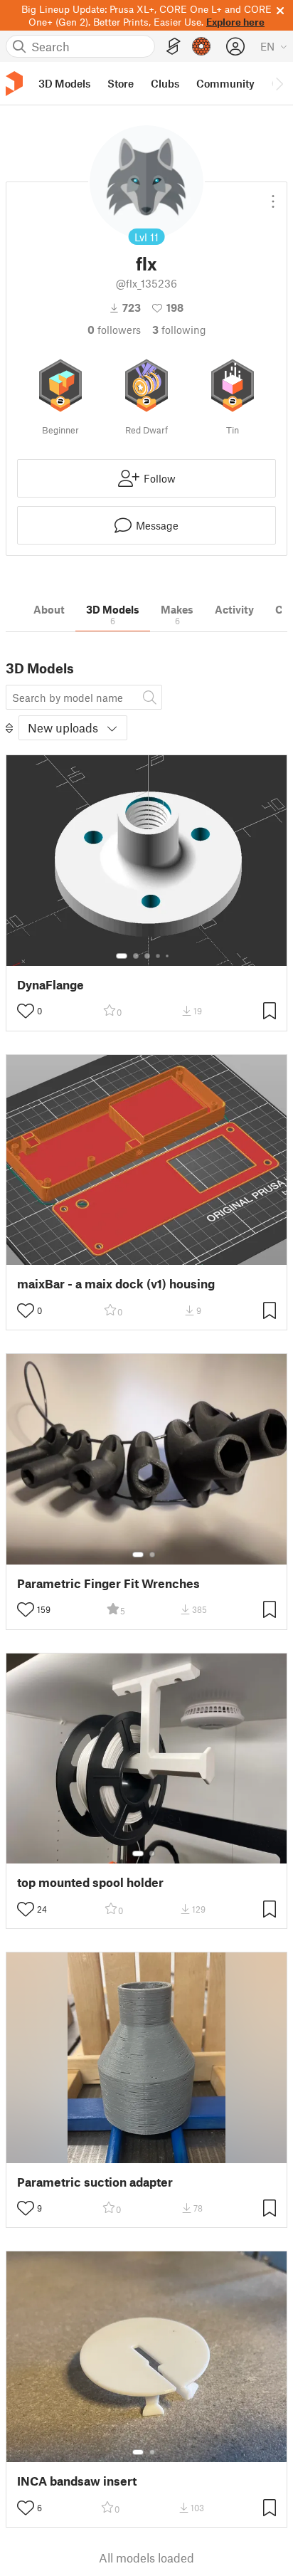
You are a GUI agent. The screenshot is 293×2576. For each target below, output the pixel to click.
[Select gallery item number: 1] (122, 956)
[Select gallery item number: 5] (169, 956)
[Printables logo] (14, 84)
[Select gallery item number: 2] (136, 956)
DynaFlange (50, 985)
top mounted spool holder (90, 1882)
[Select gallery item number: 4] (159, 956)
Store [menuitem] (121, 83)
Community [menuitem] (225, 83)
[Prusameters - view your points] (201, 46)
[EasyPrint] (174, 47)
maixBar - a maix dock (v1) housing (116, 1284)
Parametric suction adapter (95, 2182)
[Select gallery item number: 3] (147, 956)
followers (114, 330)
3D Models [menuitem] (64, 83)
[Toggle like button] (26, 1011)
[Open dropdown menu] (273, 196)
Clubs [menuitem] (165, 83)
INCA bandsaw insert (77, 2481)
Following (179, 330)
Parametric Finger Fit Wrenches (108, 1583)
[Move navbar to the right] (279, 83)
